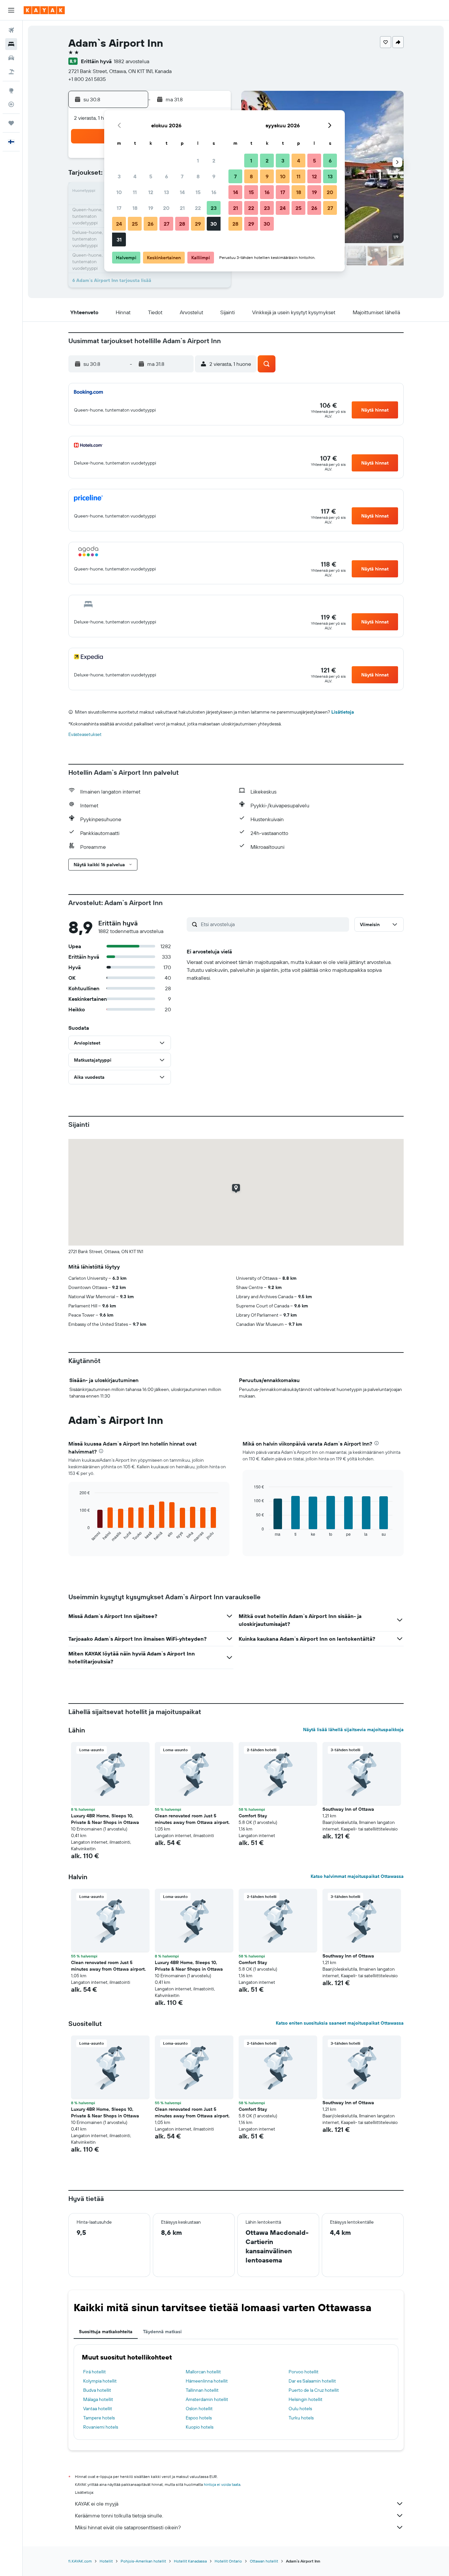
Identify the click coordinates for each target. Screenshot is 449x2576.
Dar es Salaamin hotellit (312, 2381)
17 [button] (119, 208)
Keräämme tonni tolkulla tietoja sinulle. (119, 2515)
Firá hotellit (95, 2372)
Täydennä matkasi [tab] (162, 2332)
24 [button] (119, 224)
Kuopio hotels (200, 2427)
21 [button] (182, 208)
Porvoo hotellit (304, 2372)
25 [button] (135, 224)
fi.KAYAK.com (80, 2561)
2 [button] (214, 161)
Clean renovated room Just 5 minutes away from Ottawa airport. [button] (192, 1819)
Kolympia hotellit (100, 2381)
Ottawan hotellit (264, 2561)
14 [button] (182, 192)
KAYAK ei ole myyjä (97, 2504)
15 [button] (198, 192)
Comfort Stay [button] (253, 1816)
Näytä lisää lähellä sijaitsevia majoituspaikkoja (353, 1730)
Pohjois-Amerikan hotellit (143, 2561)
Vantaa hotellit (98, 2409)
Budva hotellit (97, 2390)
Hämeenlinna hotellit (207, 2381)
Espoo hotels (199, 2418)
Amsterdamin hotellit (207, 2399)
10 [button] (119, 192)
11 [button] (135, 192)
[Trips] (11, 123)
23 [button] (214, 208)
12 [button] (151, 192)
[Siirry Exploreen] (11, 90)
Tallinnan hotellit (202, 2390)
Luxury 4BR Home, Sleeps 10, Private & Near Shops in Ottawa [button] (105, 1819)
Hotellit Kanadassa (190, 2561)
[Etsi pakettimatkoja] (11, 72)
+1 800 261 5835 (87, 79)
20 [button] (166, 208)
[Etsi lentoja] (11, 30)
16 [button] (214, 192)
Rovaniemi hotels (101, 2427)
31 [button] (119, 240)
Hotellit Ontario (228, 2561)
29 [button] (198, 224)
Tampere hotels (99, 2418)
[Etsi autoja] (11, 58)
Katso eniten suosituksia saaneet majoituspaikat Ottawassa (340, 2023)
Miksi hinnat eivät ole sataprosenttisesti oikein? (128, 2527)
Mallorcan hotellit (203, 2372)
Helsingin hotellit (306, 2399)
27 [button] (166, 224)
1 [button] (198, 161)
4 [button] (135, 176)
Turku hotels (301, 2418)
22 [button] (198, 208)
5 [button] (151, 176)
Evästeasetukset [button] (85, 734)
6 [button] (166, 176)
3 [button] (119, 176)
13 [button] (166, 192)
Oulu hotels (300, 2409)
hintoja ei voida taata (222, 2484)
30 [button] (214, 224)
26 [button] (151, 224)
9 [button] (214, 176)
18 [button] (135, 208)
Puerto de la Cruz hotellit (314, 2390)
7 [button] (182, 176)
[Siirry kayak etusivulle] (44, 10)
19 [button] (151, 208)
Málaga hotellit (98, 2399)
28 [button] (182, 224)
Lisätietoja (343, 712)
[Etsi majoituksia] (11, 44)
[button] (11, 10)
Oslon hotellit (199, 2409)
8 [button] (198, 176)
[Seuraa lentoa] (11, 104)
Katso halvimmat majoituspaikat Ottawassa (357, 1876)
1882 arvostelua (131, 61)
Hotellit (106, 2561)
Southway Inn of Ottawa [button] (348, 1809)
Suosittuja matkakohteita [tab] (106, 2332)
